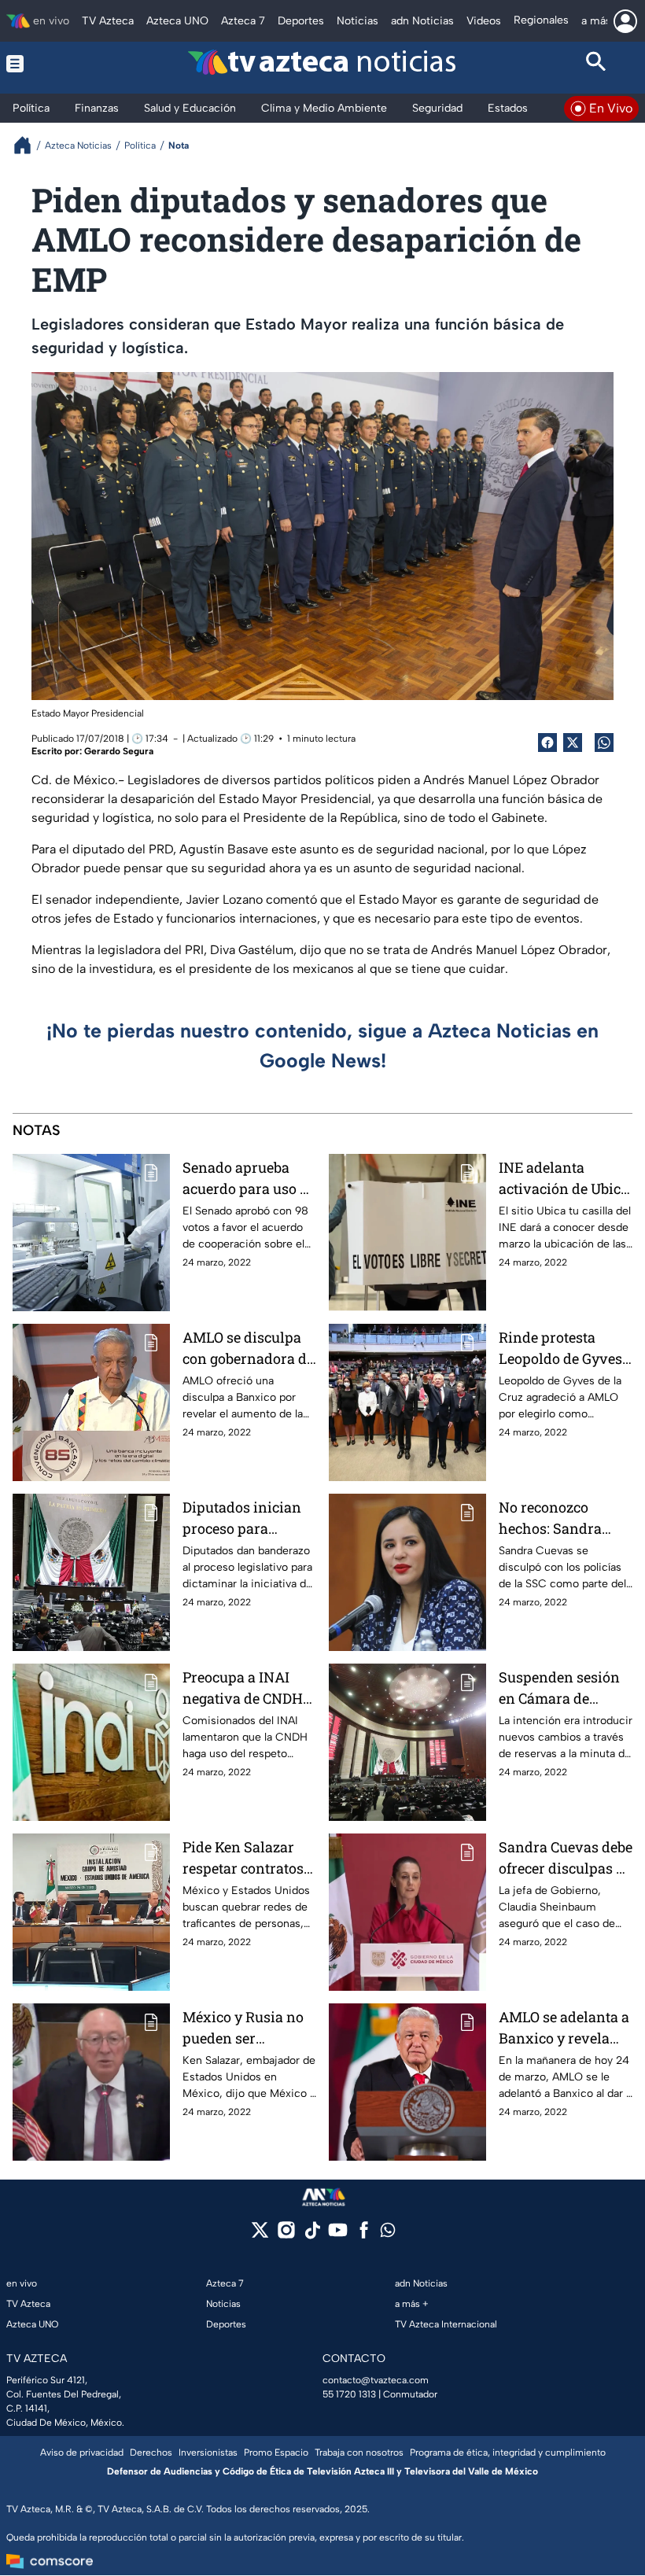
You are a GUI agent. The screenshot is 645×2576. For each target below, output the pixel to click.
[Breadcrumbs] (29, 145)
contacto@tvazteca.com (376, 2380)
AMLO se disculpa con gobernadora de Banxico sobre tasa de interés (248, 1349)
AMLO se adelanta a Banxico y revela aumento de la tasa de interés (564, 2028)
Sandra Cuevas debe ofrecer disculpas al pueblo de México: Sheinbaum (566, 1858)
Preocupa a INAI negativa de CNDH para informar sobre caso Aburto (249, 1688)
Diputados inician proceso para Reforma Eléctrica (242, 1518)
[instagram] (286, 2235)
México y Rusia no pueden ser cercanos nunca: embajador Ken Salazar (243, 2028)
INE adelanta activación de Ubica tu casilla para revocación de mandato (564, 1179)
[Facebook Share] (547, 743)
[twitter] (260, 2235)
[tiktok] (312, 2235)
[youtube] (338, 2235)
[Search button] (597, 64)
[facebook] (364, 2235)
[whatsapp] (388, 2233)
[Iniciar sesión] (625, 21)
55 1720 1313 (349, 2394)
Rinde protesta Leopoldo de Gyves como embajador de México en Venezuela (563, 1349)
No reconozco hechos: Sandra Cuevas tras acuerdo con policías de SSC (566, 1518)
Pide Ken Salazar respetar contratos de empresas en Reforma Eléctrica (243, 1858)
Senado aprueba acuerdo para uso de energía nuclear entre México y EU (249, 1179)
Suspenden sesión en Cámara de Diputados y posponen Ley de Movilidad (559, 1688)
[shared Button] (604, 743)
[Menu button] (49, 64)
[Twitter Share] (573, 743)
